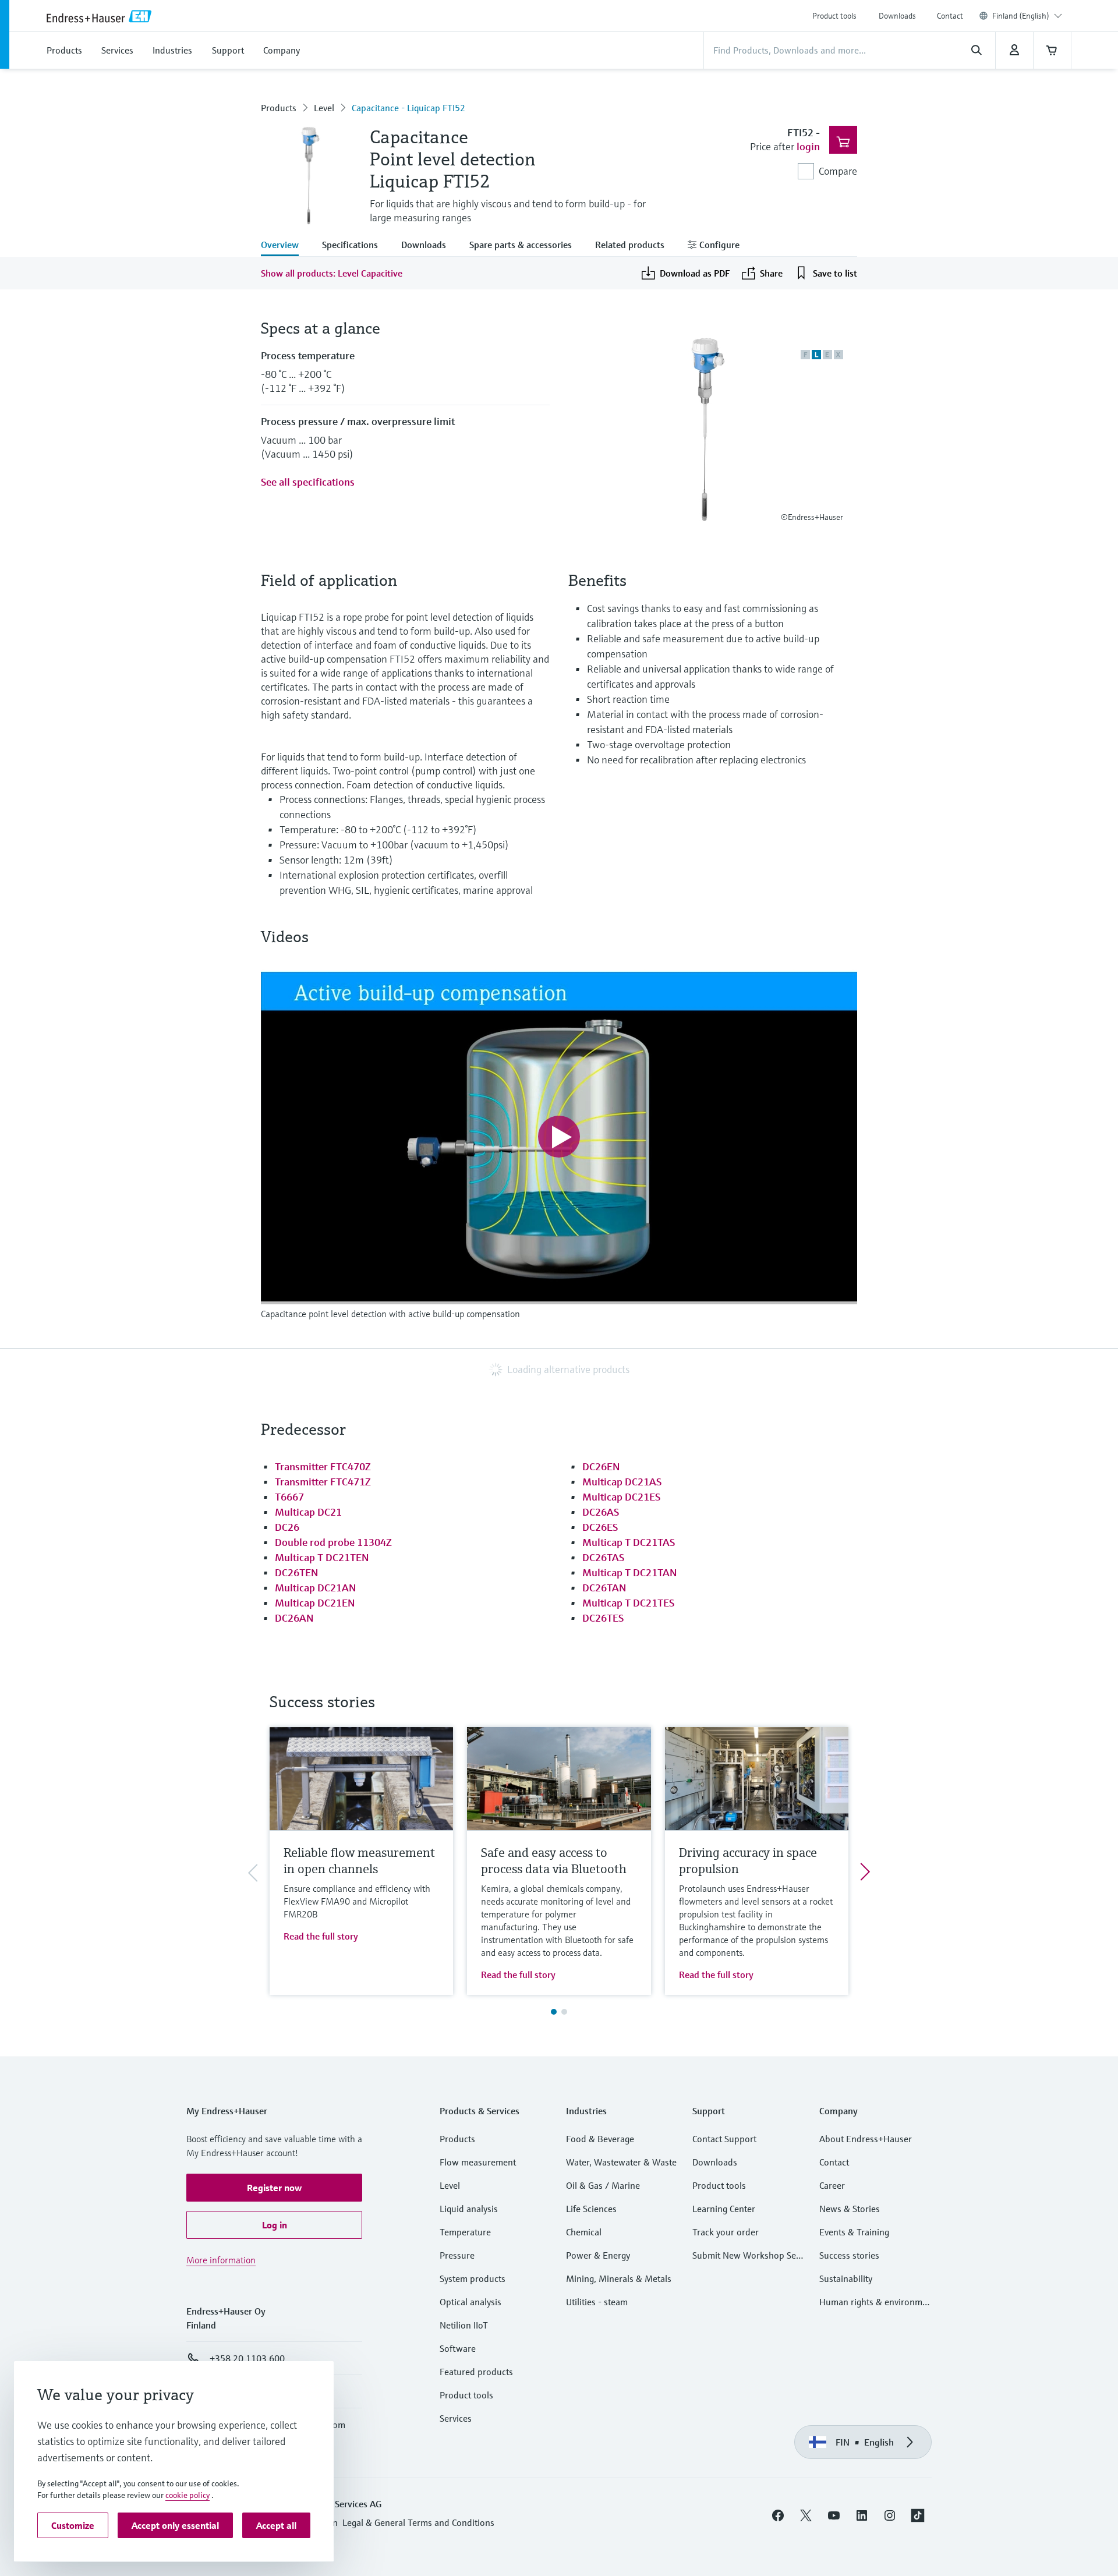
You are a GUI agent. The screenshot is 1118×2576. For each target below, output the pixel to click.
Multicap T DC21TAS (629, 1542)
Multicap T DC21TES (628, 1603)
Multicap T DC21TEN (322, 1557)
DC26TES (603, 1618)
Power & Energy (598, 2255)
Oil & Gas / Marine (603, 2185)
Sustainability (846, 2278)
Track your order (726, 2232)
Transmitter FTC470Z (323, 1466)
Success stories (849, 2255)
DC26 (287, 1527)
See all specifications (308, 482)
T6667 (289, 1497)
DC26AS (601, 1512)
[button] (274, 2188)
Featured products (476, 2372)
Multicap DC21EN (315, 1603)
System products (473, 2278)
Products (279, 108)
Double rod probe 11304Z (333, 1542)
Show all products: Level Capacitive (332, 273)
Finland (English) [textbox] (1021, 16)
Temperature (465, 2232)
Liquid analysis (469, 2209)
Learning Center (724, 2209)
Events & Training (854, 2232)
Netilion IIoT (464, 2325)
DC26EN (601, 1466)
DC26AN (294, 1618)
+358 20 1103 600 (247, 2358)
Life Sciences (591, 2209)
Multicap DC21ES (621, 1497)
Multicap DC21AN (315, 1588)
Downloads (897, 16)
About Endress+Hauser (866, 2139)
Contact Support (724, 2139)
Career (832, 2185)
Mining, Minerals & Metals (619, 2278)
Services (456, 2418)
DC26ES (600, 1527)
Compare (838, 171)
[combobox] (1027, 16)
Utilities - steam (597, 2302)
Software (458, 2348)
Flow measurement (478, 2162)
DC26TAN (604, 1588)
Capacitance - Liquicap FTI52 (408, 108)
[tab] (286, 246)
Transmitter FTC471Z (323, 1482)
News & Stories (850, 2209)
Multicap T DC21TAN (629, 1572)
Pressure (457, 2255)
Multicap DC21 (308, 1512)
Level (324, 108)
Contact (950, 16)
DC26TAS (603, 1557)
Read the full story (321, 1936)
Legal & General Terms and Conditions (418, 2522)
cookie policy (187, 2495)
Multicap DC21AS (622, 1482)
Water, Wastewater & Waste (621, 2162)
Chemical (584, 2232)
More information (221, 2260)
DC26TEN (296, 1572)
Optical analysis (470, 2302)
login (808, 146)
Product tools (834, 16)
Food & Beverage (600, 2139)
